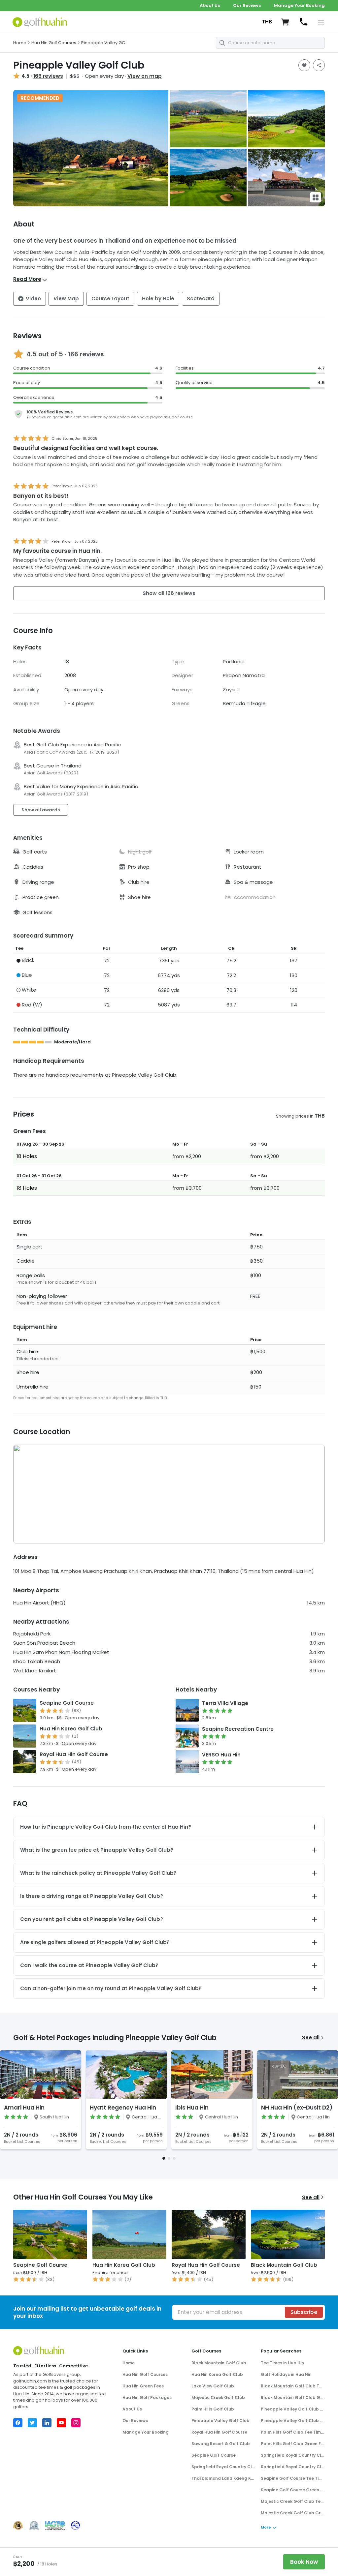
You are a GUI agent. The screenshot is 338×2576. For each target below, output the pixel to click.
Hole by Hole (158, 299)
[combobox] (270, 43)
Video (33, 299)
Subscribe (304, 2312)
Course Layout (110, 299)
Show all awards (41, 810)
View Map (66, 299)
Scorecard (201, 299)
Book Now (304, 2562)
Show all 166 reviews (169, 593)
